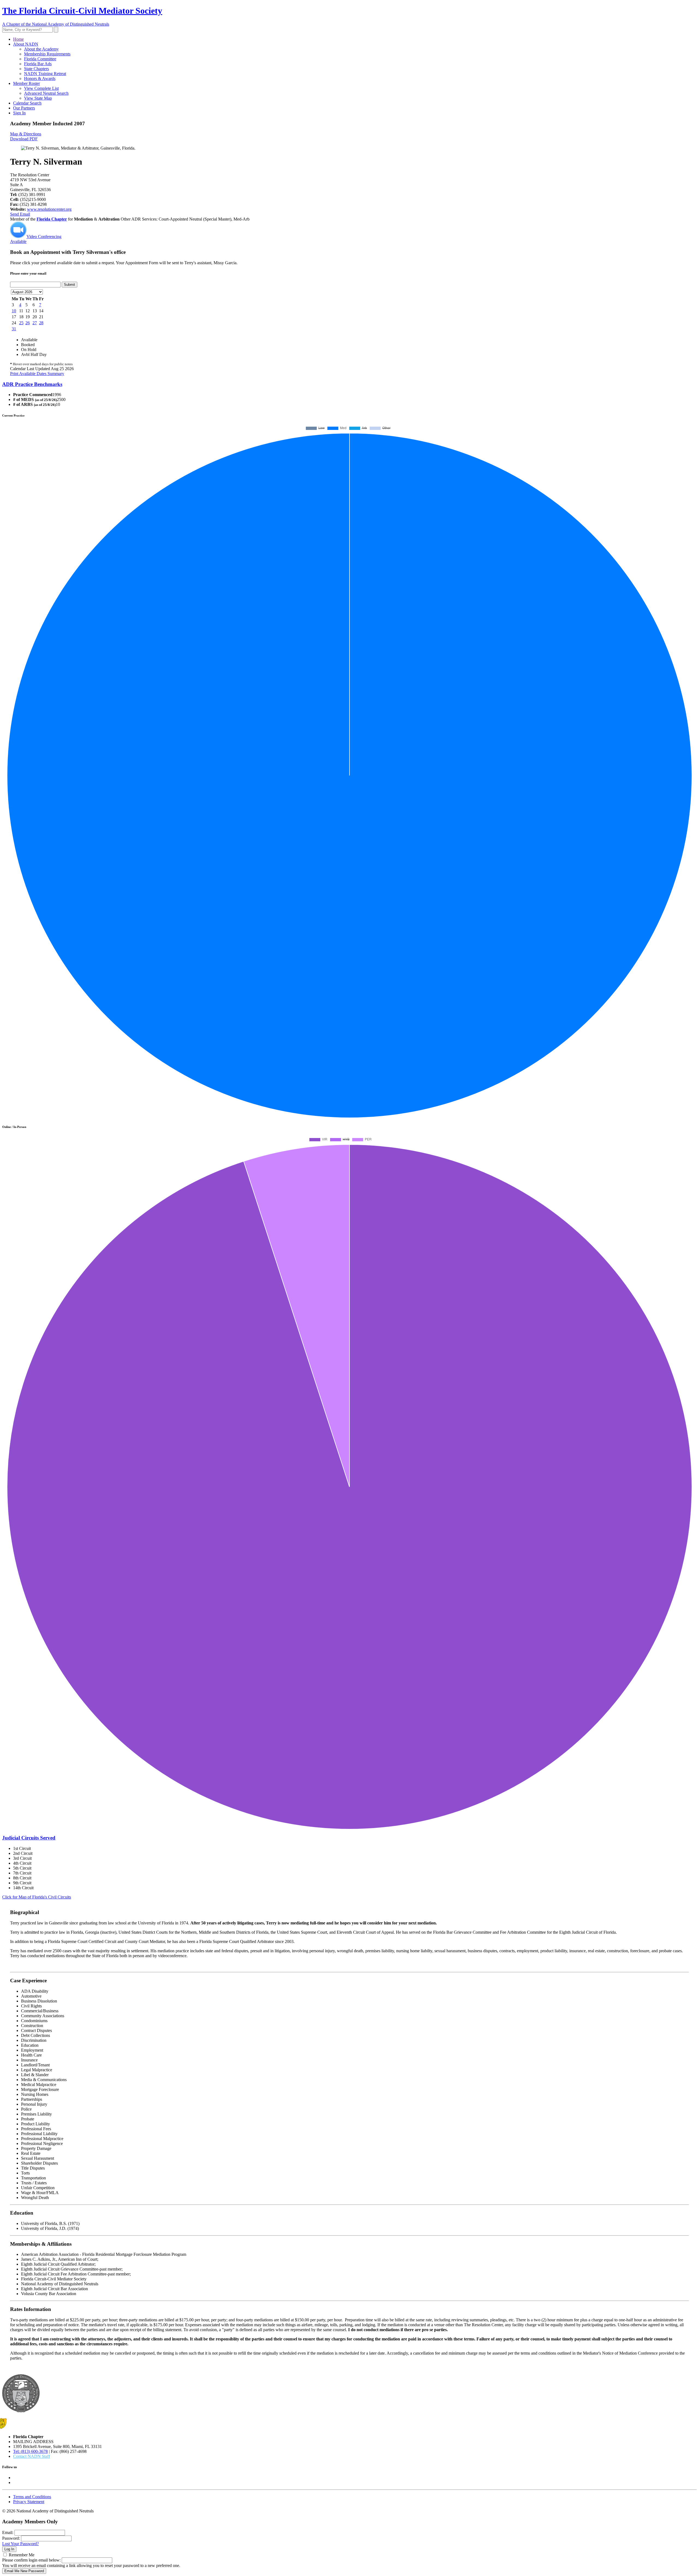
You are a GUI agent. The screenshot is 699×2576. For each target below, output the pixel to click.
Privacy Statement (29, 2502)
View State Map (38, 98)
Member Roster (26, 83)
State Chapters (36, 69)
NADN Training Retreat (45, 74)
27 (35, 323)
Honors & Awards (40, 78)
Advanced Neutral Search (46, 93)
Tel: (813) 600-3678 (30, 2451)
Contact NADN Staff (32, 2456)
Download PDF (24, 139)
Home (18, 39)
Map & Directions (26, 134)
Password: (11, 2538)
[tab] (349, 384)
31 (14, 329)
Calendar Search (27, 103)
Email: (8, 2532)
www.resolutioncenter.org (49, 209)
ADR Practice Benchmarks (32, 384)
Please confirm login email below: (31, 2560)
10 (14, 311)
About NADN (26, 44)
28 (41, 323)
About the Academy (41, 49)
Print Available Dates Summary (37, 374)
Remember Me (22, 2555)
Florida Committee (40, 59)
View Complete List (41, 88)
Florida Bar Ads (38, 64)
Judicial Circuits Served (29, 1838)
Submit (69, 285)
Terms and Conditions (32, 2497)
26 (28, 323)
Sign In (19, 113)
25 (21, 323)
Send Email (20, 214)
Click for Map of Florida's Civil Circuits (37, 1897)
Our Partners (24, 108)
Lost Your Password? (20, 2544)
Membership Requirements (47, 54)
